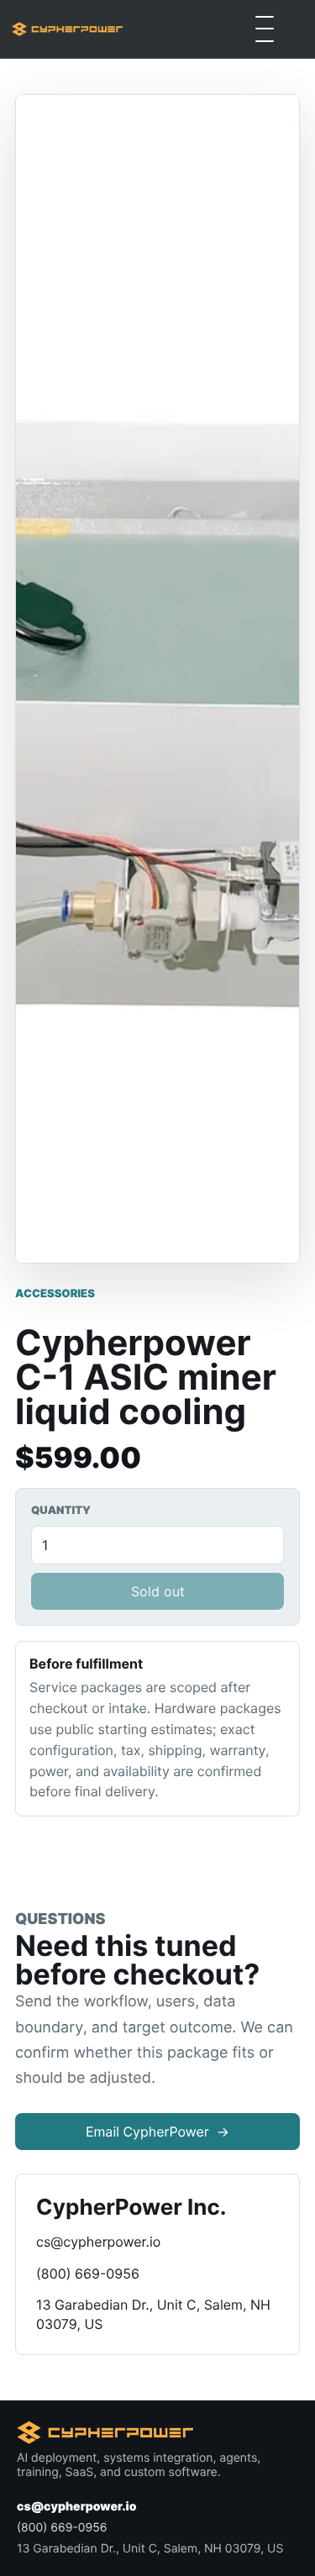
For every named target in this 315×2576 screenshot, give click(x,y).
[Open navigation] (265, 29)
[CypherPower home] (67, 29)
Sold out (158, 1591)
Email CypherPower (157, 2132)
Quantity (61, 1511)
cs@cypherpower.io (98, 2242)
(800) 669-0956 (88, 2274)
